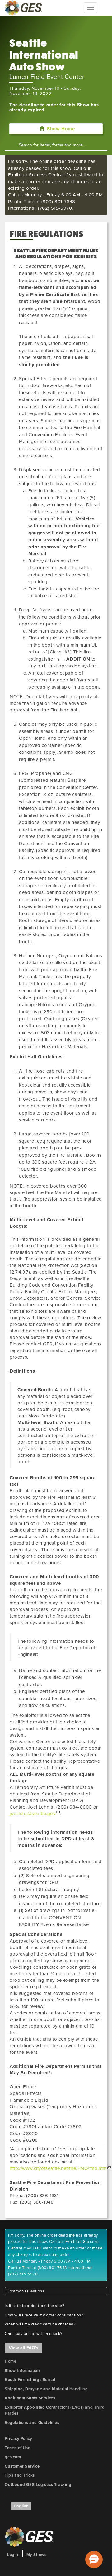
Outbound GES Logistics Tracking (38, 2485)
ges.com (13, 2457)
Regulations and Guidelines (32, 2423)
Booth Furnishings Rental (30, 2380)
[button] (94, 2559)
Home (10, 2361)
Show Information (22, 2371)
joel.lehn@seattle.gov (33, 1814)
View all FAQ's (23, 2348)
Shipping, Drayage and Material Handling (46, 2389)
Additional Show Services (30, 2398)
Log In (14, 2555)
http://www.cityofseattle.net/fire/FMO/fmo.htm (58, 2168)
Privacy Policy (18, 2439)
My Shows (37, 2555)
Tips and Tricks (20, 2475)
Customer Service (22, 2466)
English (21, 2506)
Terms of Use (17, 2448)
